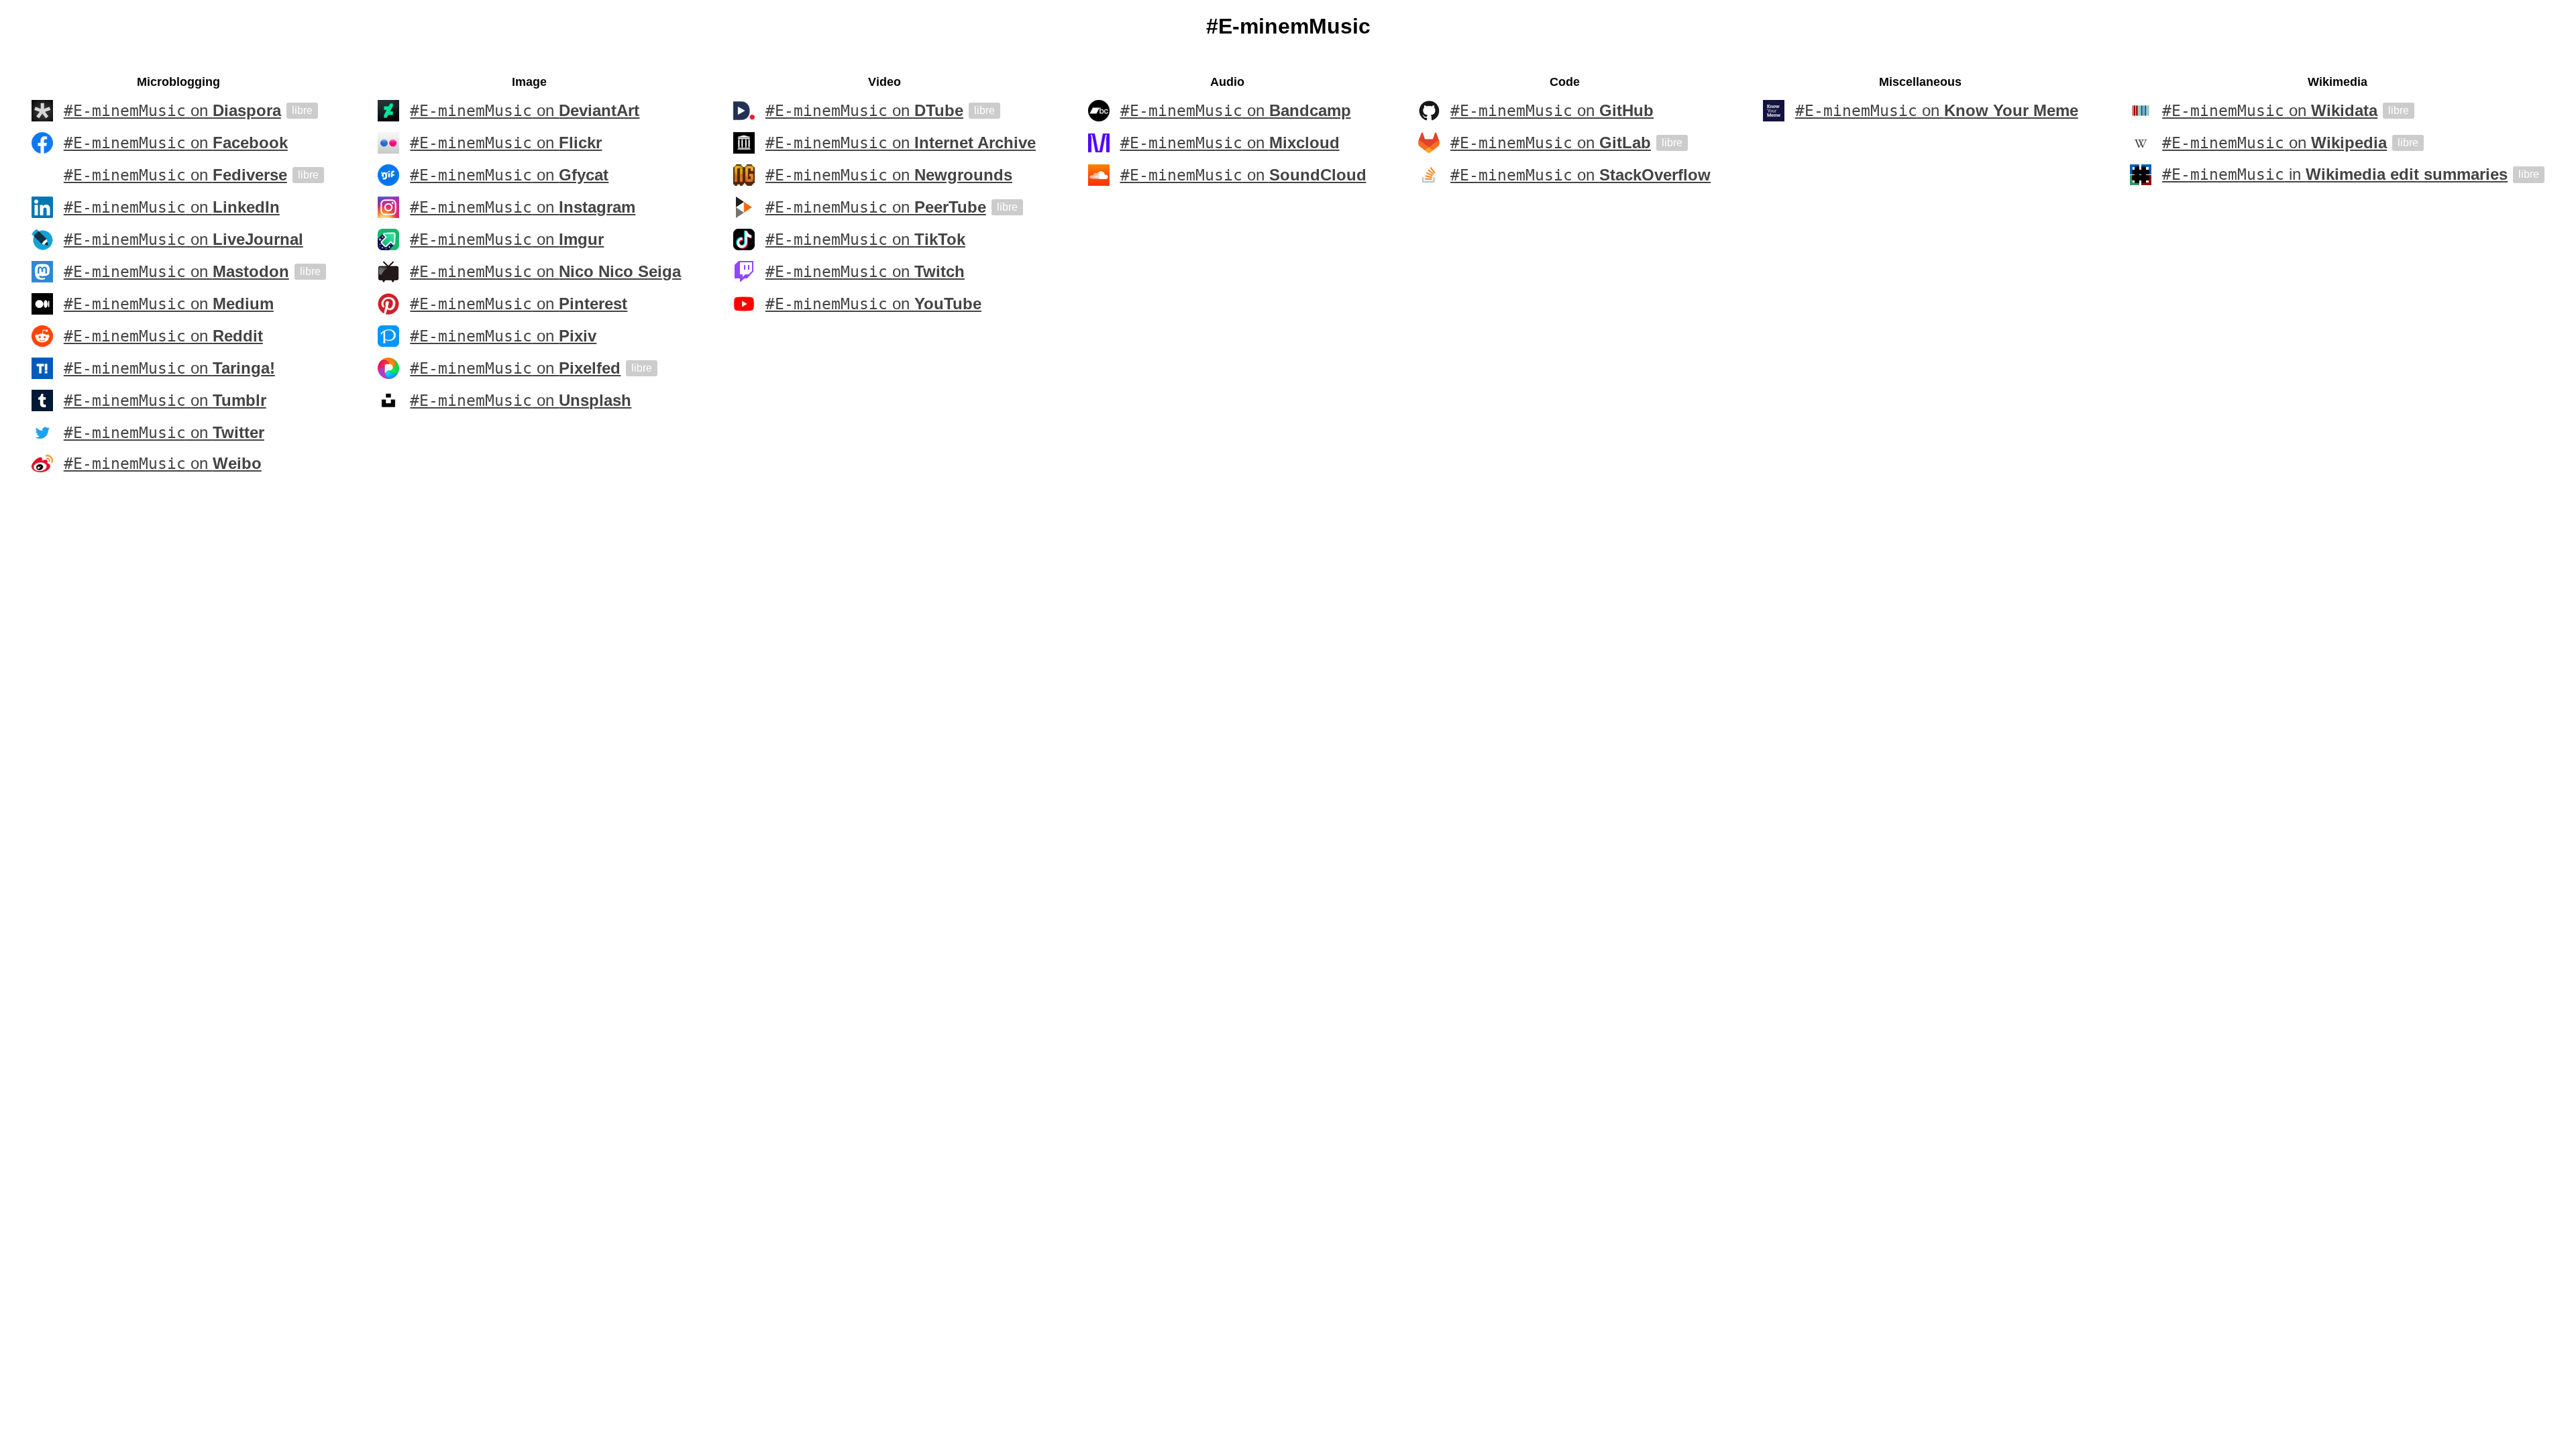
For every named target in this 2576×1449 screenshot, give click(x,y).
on (172, 111)
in (2335, 174)
